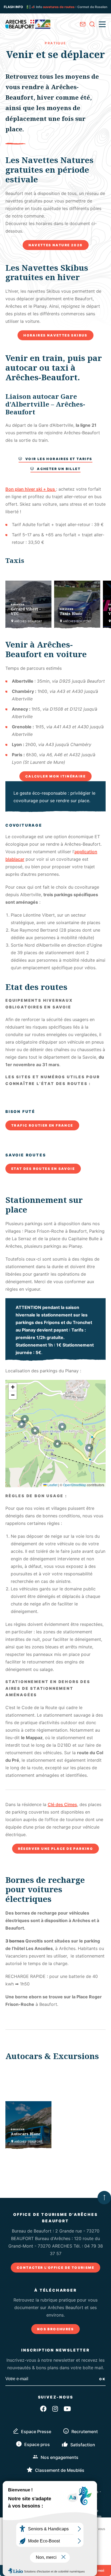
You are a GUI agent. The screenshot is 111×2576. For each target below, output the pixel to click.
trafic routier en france (42, 1125)
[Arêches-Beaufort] (28, 24)
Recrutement (85, 2432)
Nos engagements (60, 2457)
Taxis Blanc (71, 614)
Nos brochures (55, 2329)
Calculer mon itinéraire (55, 776)
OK (102, 2379)
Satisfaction (83, 2445)
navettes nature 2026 (56, 245)
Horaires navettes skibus (55, 335)
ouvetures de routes (28, 7)
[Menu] (102, 24)
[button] (25, 1419)
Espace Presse (36, 2432)
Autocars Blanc (26, 2134)
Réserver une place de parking (56, 1849)
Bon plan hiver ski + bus (31, 489)
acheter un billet (59, 469)
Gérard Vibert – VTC (26, 611)
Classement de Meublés (60, 2470)
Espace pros (37, 2444)
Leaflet (52, 1485)
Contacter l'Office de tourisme (55, 2268)
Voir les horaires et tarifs (59, 459)
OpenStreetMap (75, 1485)
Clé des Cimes (62, 1804)
